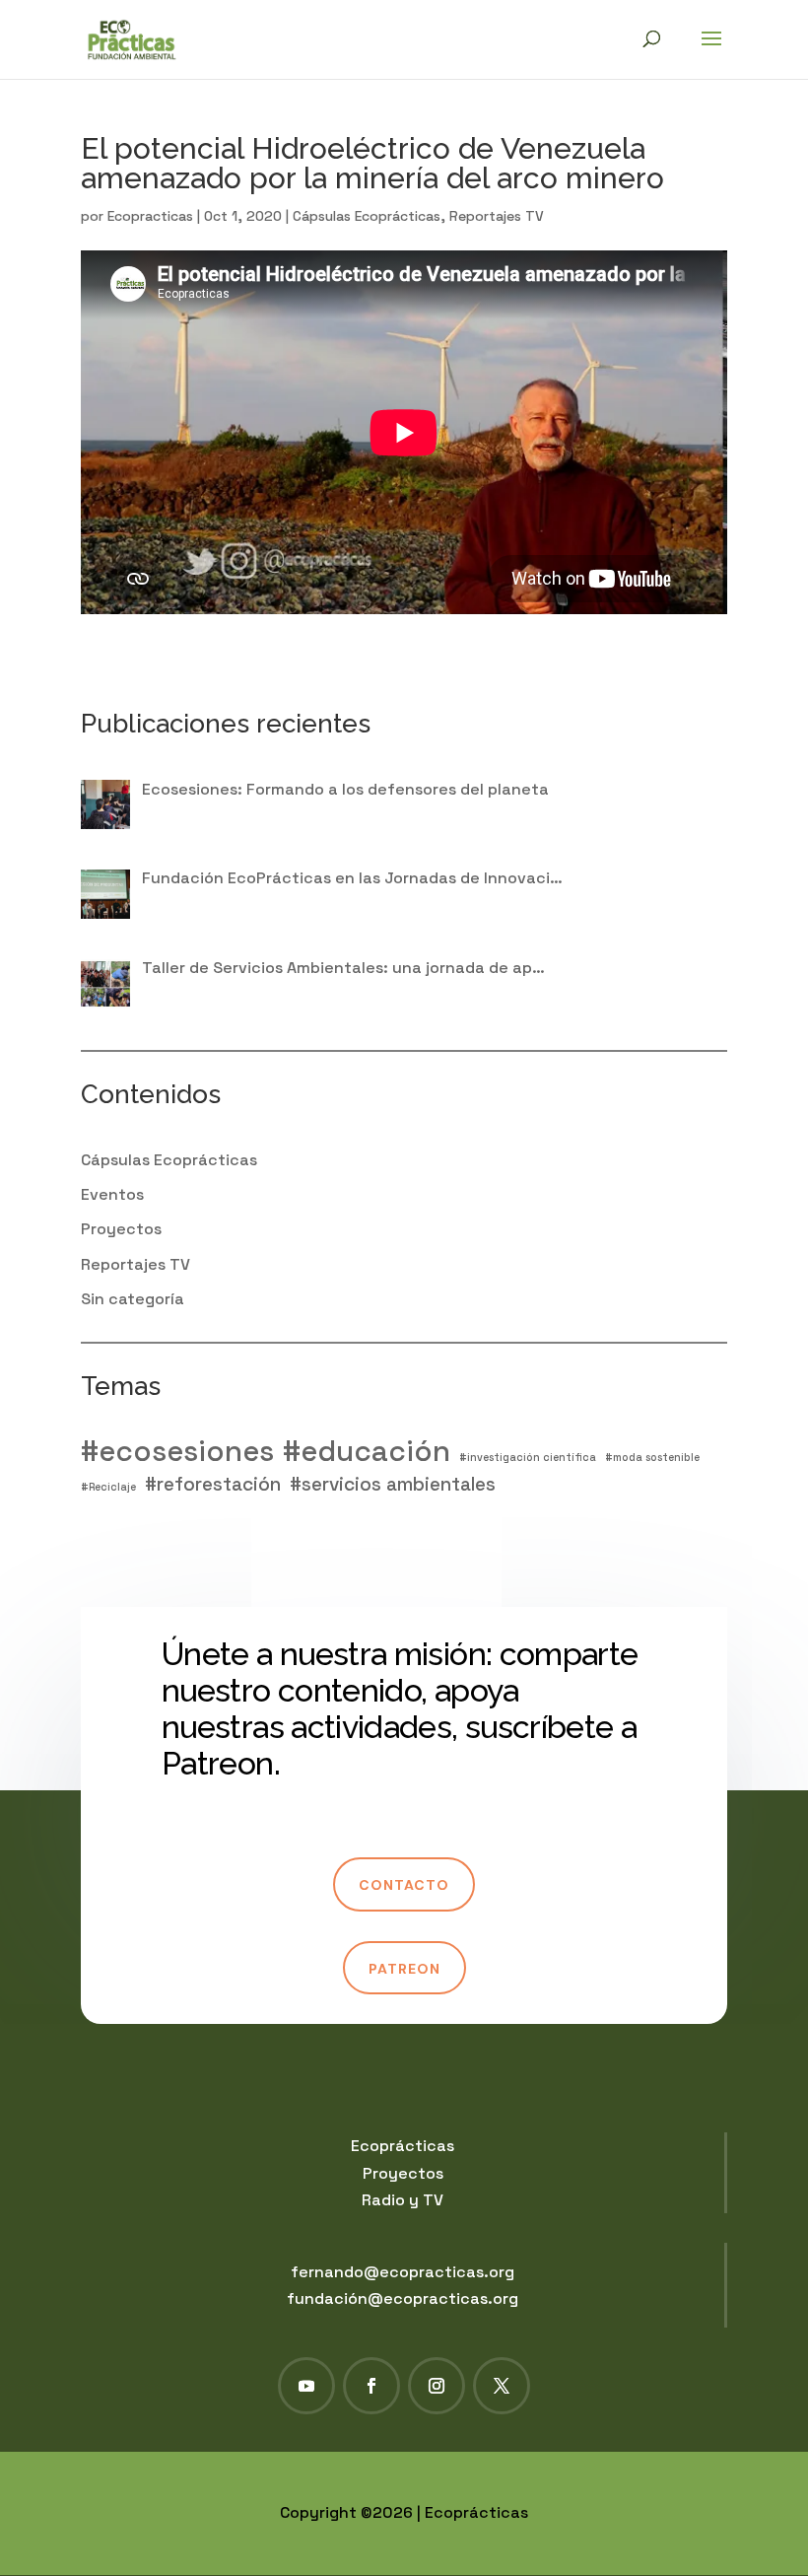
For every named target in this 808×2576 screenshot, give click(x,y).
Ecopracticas (150, 216)
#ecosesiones (177, 1452)
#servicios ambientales (393, 1484)
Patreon (404, 1969)
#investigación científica (528, 1458)
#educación (367, 1452)
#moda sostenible (652, 1458)
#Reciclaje (108, 1487)
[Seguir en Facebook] (371, 2386)
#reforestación (213, 1484)
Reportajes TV (497, 216)
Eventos (112, 1194)
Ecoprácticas (403, 2146)
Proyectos (121, 1229)
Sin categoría (133, 1299)
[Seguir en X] (502, 2386)
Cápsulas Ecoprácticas (367, 216)
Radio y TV (403, 2200)
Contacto (404, 1885)
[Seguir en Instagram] (437, 2386)
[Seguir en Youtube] (306, 2386)
